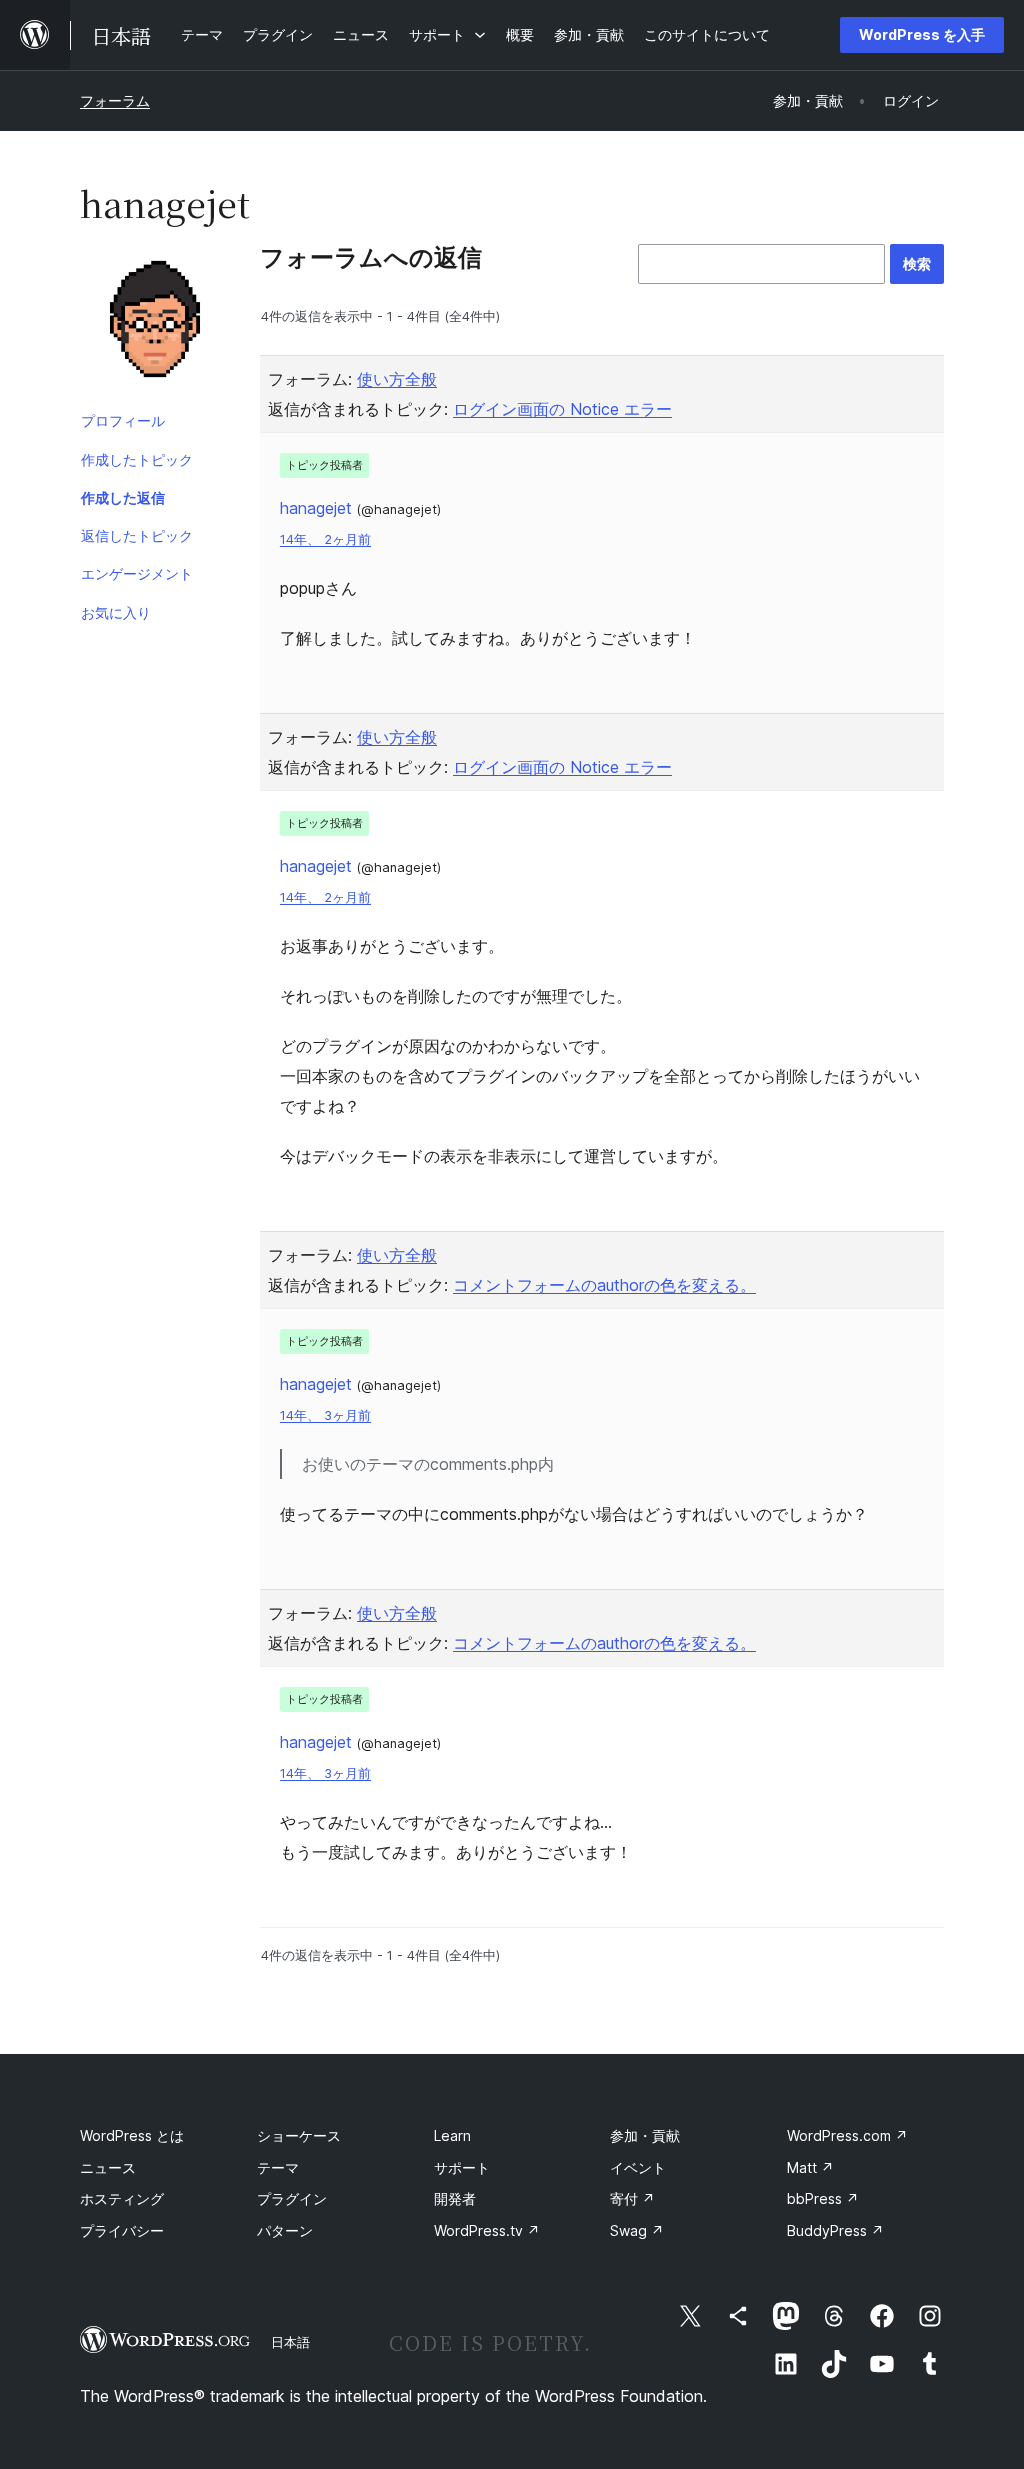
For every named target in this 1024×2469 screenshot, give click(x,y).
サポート (462, 2167)
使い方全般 (397, 379)
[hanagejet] (155, 323)
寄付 (632, 2198)
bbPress (823, 2198)
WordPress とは (132, 2135)
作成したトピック (137, 459)
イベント (638, 2167)
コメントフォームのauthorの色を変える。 (604, 1285)
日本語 (290, 2342)
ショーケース (299, 2135)
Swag (637, 2230)
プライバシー (122, 2230)
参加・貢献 (645, 2135)
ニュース (108, 2167)
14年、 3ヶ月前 (325, 1415)
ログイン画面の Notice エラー (562, 409)
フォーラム (115, 100)
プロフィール (123, 420)
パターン (285, 2230)
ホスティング (122, 2198)
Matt (810, 2167)
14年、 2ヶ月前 (325, 539)
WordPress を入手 (922, 34)
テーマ (278, 2167)
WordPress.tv (487, 2230)
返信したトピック (137, 535)
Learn (452, 2135)
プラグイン (292, 2198)
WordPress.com (847, 2135)
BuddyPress (835, 2230)
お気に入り (116, 612)
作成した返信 (123, 497)
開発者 (455, 2198)
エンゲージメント (137, 573)
